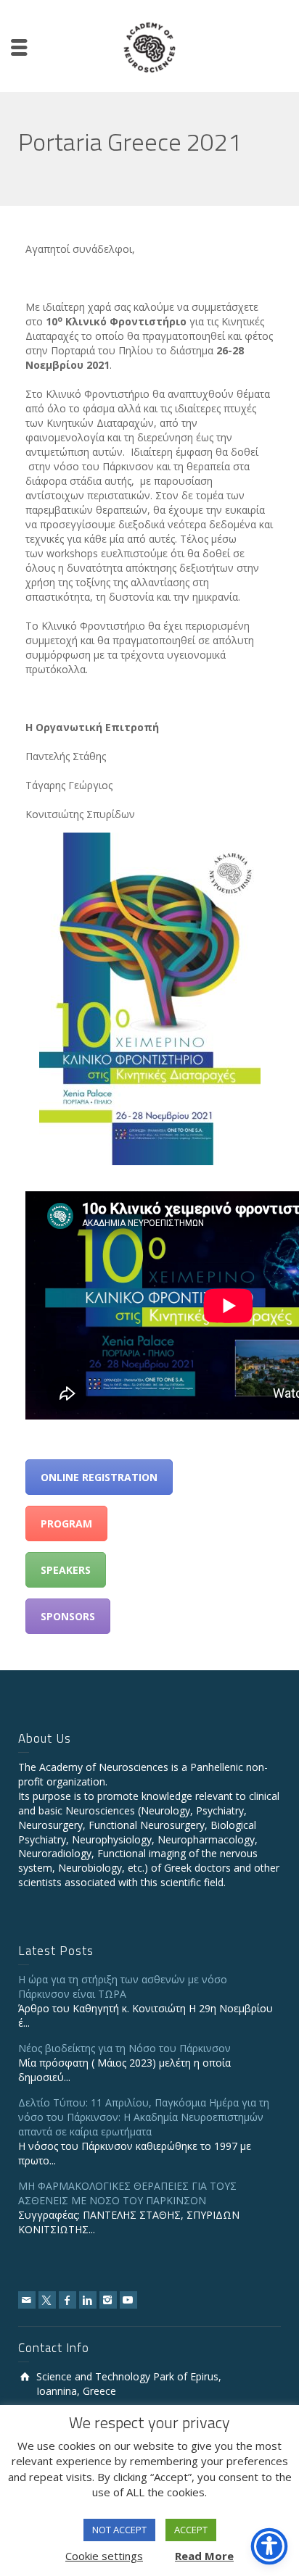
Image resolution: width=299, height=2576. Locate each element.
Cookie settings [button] (104, 2556)
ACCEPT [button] (191, 2530)
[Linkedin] (88, 2300)
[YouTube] (128, 2300)
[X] (47, 2300)
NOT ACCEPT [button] (119, 2530)
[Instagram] (108, 2300)
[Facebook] (67, 2300)
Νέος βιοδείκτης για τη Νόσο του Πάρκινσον (124, 2048)
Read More (204, 2556)
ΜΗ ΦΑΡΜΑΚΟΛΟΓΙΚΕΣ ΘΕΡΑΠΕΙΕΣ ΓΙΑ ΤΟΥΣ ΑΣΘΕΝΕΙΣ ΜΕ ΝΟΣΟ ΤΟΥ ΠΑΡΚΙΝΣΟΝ (127, 2193)
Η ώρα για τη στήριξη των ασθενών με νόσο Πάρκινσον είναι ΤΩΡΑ (123, 1987)
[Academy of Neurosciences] (149, 46)
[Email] (27, 2300)
